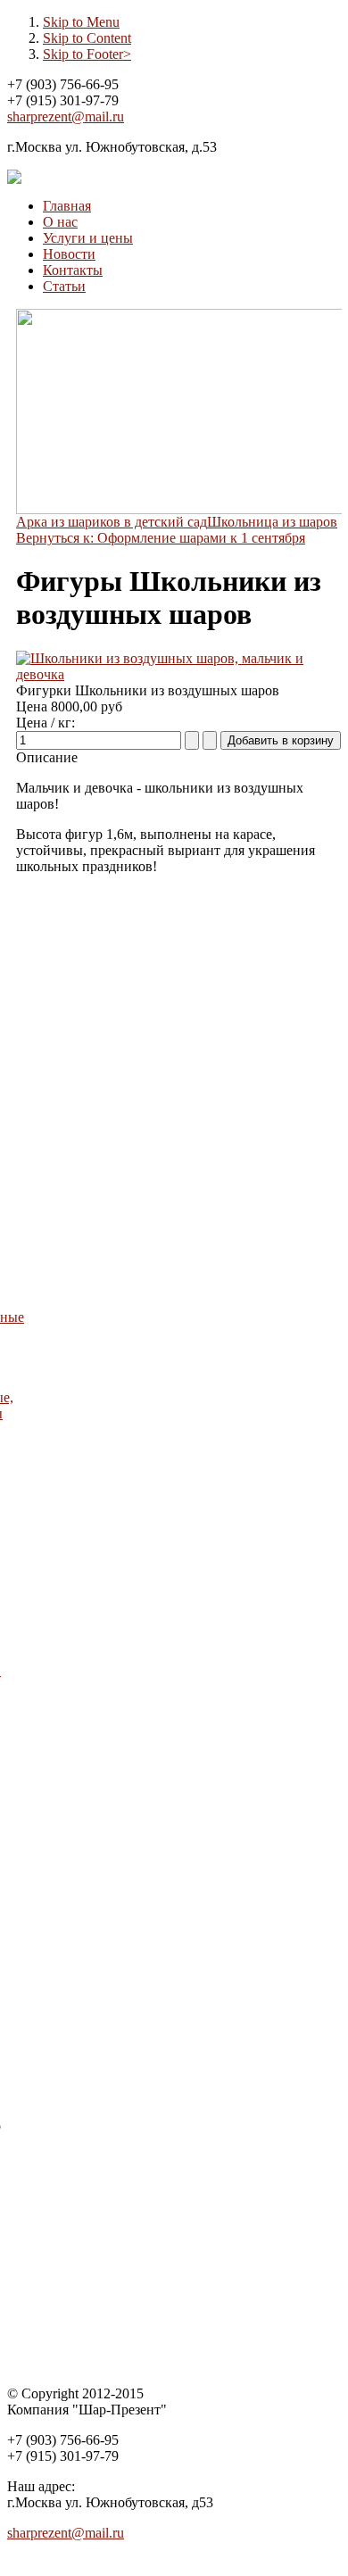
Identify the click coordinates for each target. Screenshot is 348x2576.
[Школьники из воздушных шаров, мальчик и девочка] (179, 674)
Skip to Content (87, 38)
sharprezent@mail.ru (66, 116)
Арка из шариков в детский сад (112, 522)
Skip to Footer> (87, 54)
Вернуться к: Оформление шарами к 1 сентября (161, 538)
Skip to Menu (81, 22)
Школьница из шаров (272, 522)
